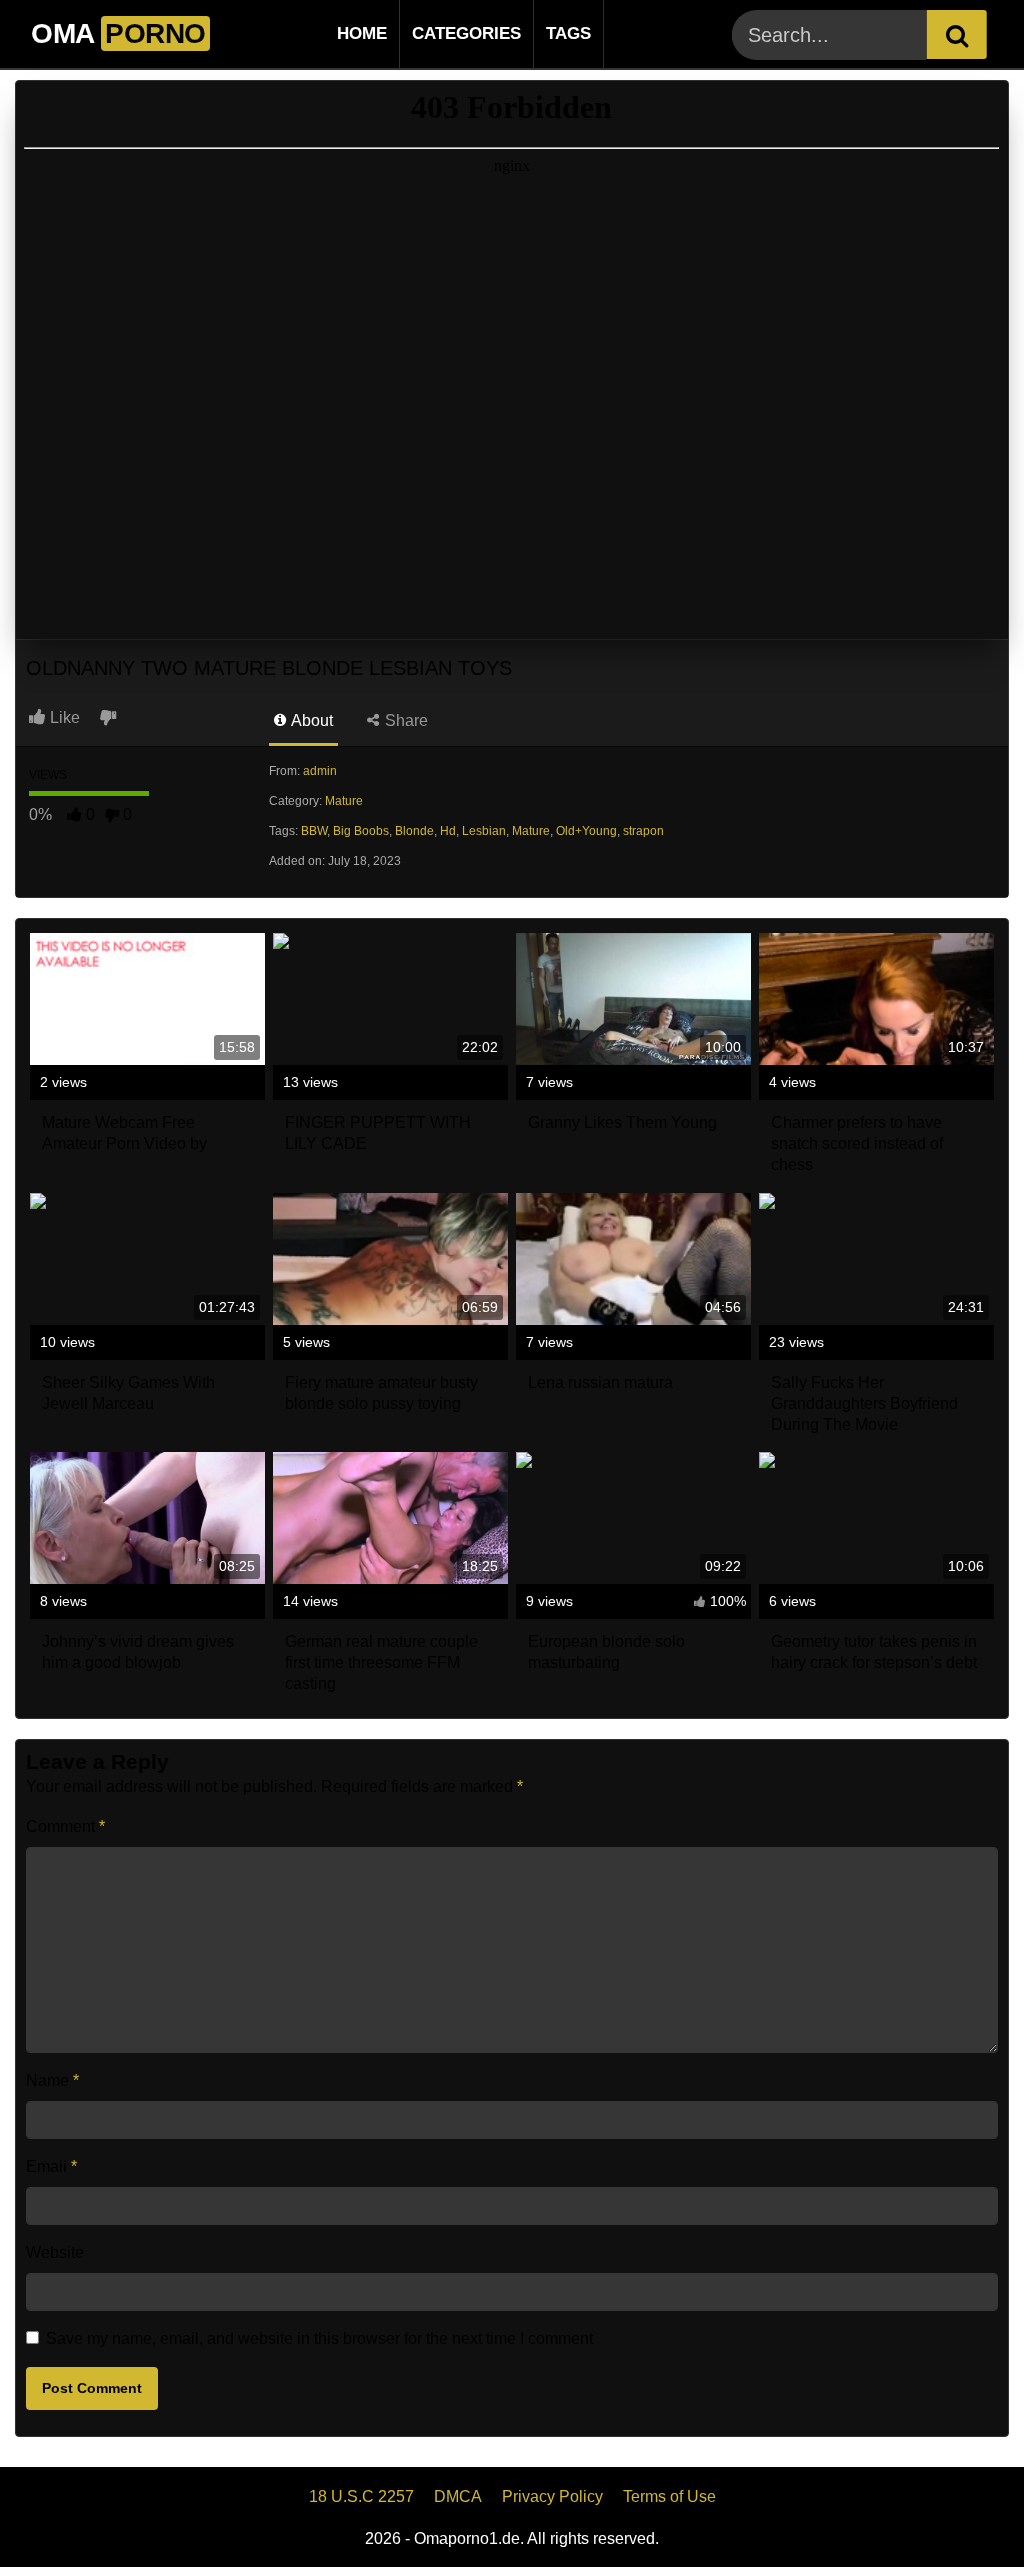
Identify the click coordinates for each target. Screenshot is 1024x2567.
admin (320, 771)
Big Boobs (361, 831)
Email (51, 2166)
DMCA (458, 2496)
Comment (65, 1826)
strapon (643, 831)
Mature (344, 801)
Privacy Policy (552, 2496)
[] (957, 34)
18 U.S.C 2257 (361, 2496)
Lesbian (484, 831)
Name (52, 2080)
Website (55, 2252)
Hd (448, 831)
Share (404, 720)
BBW (314, 831)
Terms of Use (669, 2496)
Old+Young (586, 831)
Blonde (414, 831)
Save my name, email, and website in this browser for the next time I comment (319, 2338)
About (310, 720)
